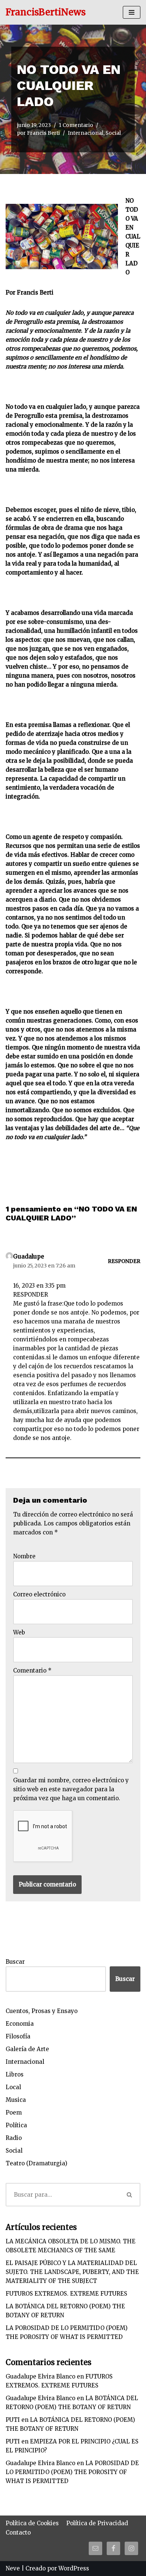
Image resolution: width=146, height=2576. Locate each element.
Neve (13, 2568)
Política (16, 2125)
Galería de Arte (27, 2049)
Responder (124, 1261)
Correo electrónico (39, 1594)
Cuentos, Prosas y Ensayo (42, 2011)
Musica (16, 2100)
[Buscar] (130, 2195)
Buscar (15, 1962)
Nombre (24, 1556)
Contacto (18, 2533)
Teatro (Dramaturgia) (36, 2163)
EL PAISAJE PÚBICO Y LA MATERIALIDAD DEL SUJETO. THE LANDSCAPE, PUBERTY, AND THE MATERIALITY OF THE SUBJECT (72, 2272)
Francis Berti (43, 133)
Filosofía (18, 2036)
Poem (14, 2113)
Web (19, 1632)
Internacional (86, 133)
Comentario (32, 1670)
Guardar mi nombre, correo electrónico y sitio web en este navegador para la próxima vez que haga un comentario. (71, 1789)
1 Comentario (76, 125)
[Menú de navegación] (132, 12)
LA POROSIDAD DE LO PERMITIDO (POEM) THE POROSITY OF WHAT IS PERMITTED (72, 2472)
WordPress (74, 2568)
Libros (15, 2074)
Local (13, 2087)
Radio (14, 2138)
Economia (20, 2024)
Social (113, 133)
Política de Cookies (32, 2523)
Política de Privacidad (97, 2523)
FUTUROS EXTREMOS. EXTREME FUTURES (66, 2294)
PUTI (13, 2420)
